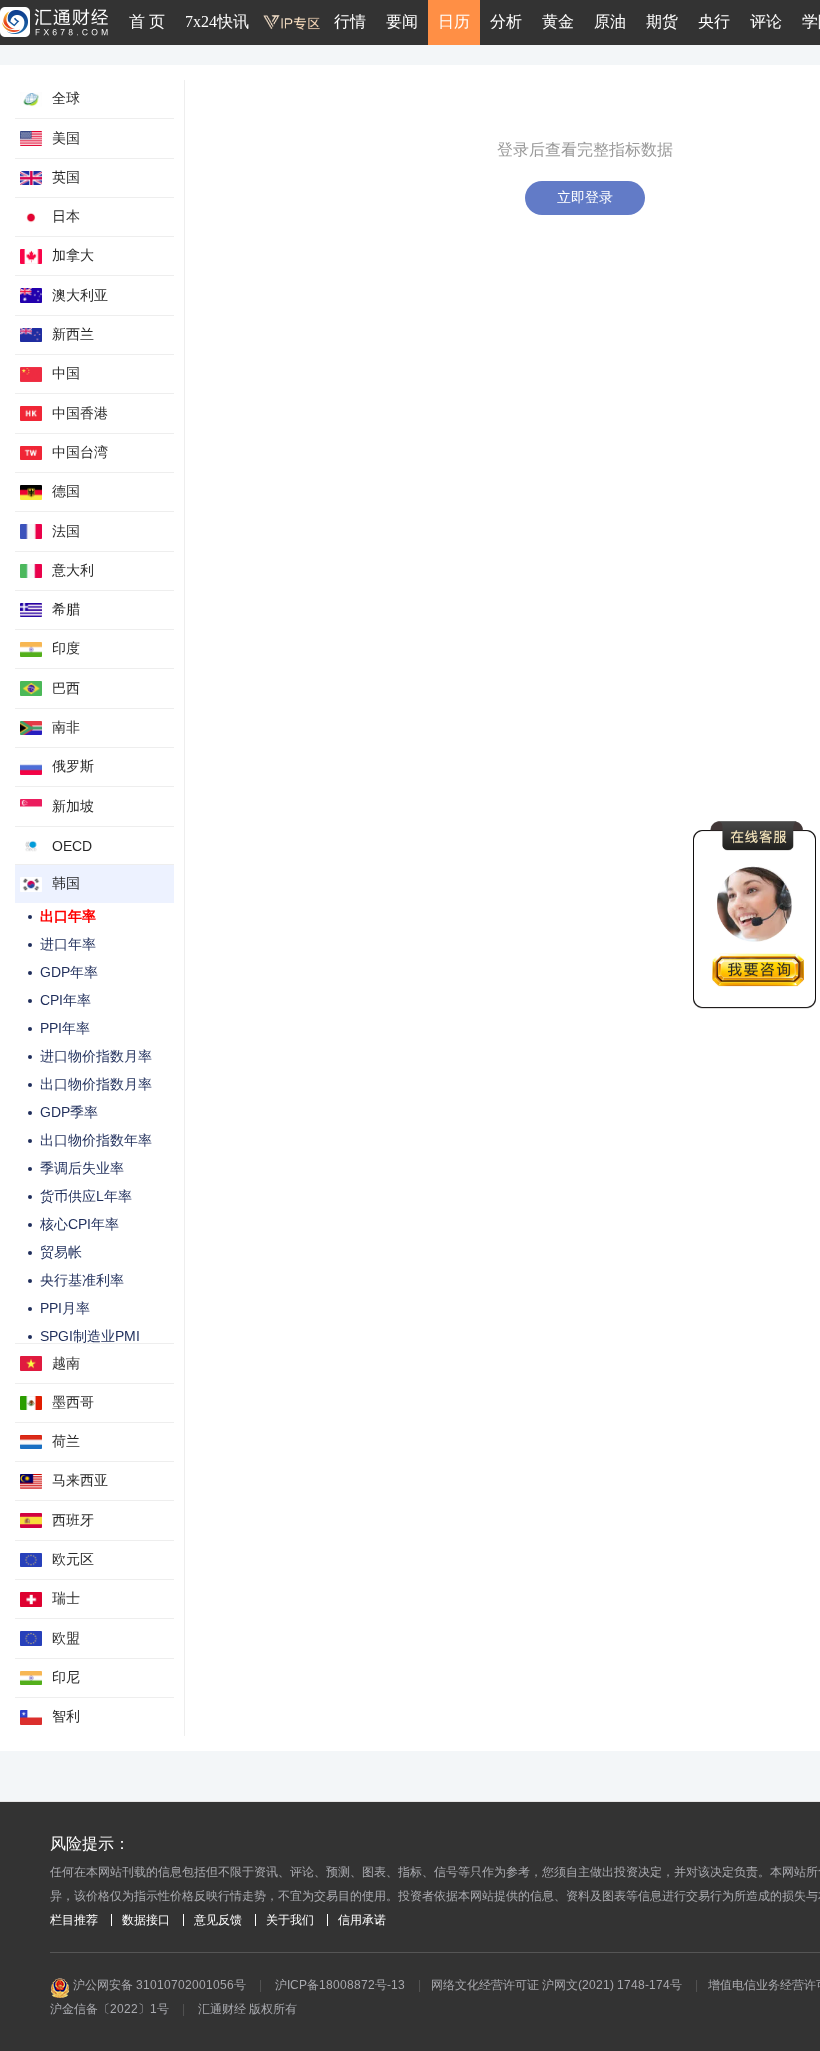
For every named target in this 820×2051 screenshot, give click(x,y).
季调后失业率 (82, 1168)
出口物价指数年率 (96, 1140)
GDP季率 (69, 1112)
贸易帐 (61, 1252)
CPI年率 (65, 1000)
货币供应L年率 (86, 1196)
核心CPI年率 (79, 1224)
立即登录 (585, 197)
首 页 (147, 21)
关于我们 (290, 1920)
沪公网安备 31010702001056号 (158, 1985)
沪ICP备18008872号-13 (340, 1985)
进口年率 (68, 944)
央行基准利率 (82, 1280)
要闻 (402, 21)
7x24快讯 (217, 21)
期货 (662, 21)
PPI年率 (65, 1028)
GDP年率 (69, 972)
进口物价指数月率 (96, 1056)
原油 (610, 21)
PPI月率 (65, 1308)
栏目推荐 (74, 1920)
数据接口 (146, 1920)
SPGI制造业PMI (90, 1336)
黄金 (558, 21)
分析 (506, 21)
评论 (766, 21)
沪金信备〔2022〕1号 (109, 2009)
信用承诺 (362, 1920)
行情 (350, 21)
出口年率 (68, 916)
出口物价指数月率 (96, 1084)
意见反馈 (218, 1920)
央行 (714, 21)
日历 (454, 21)
